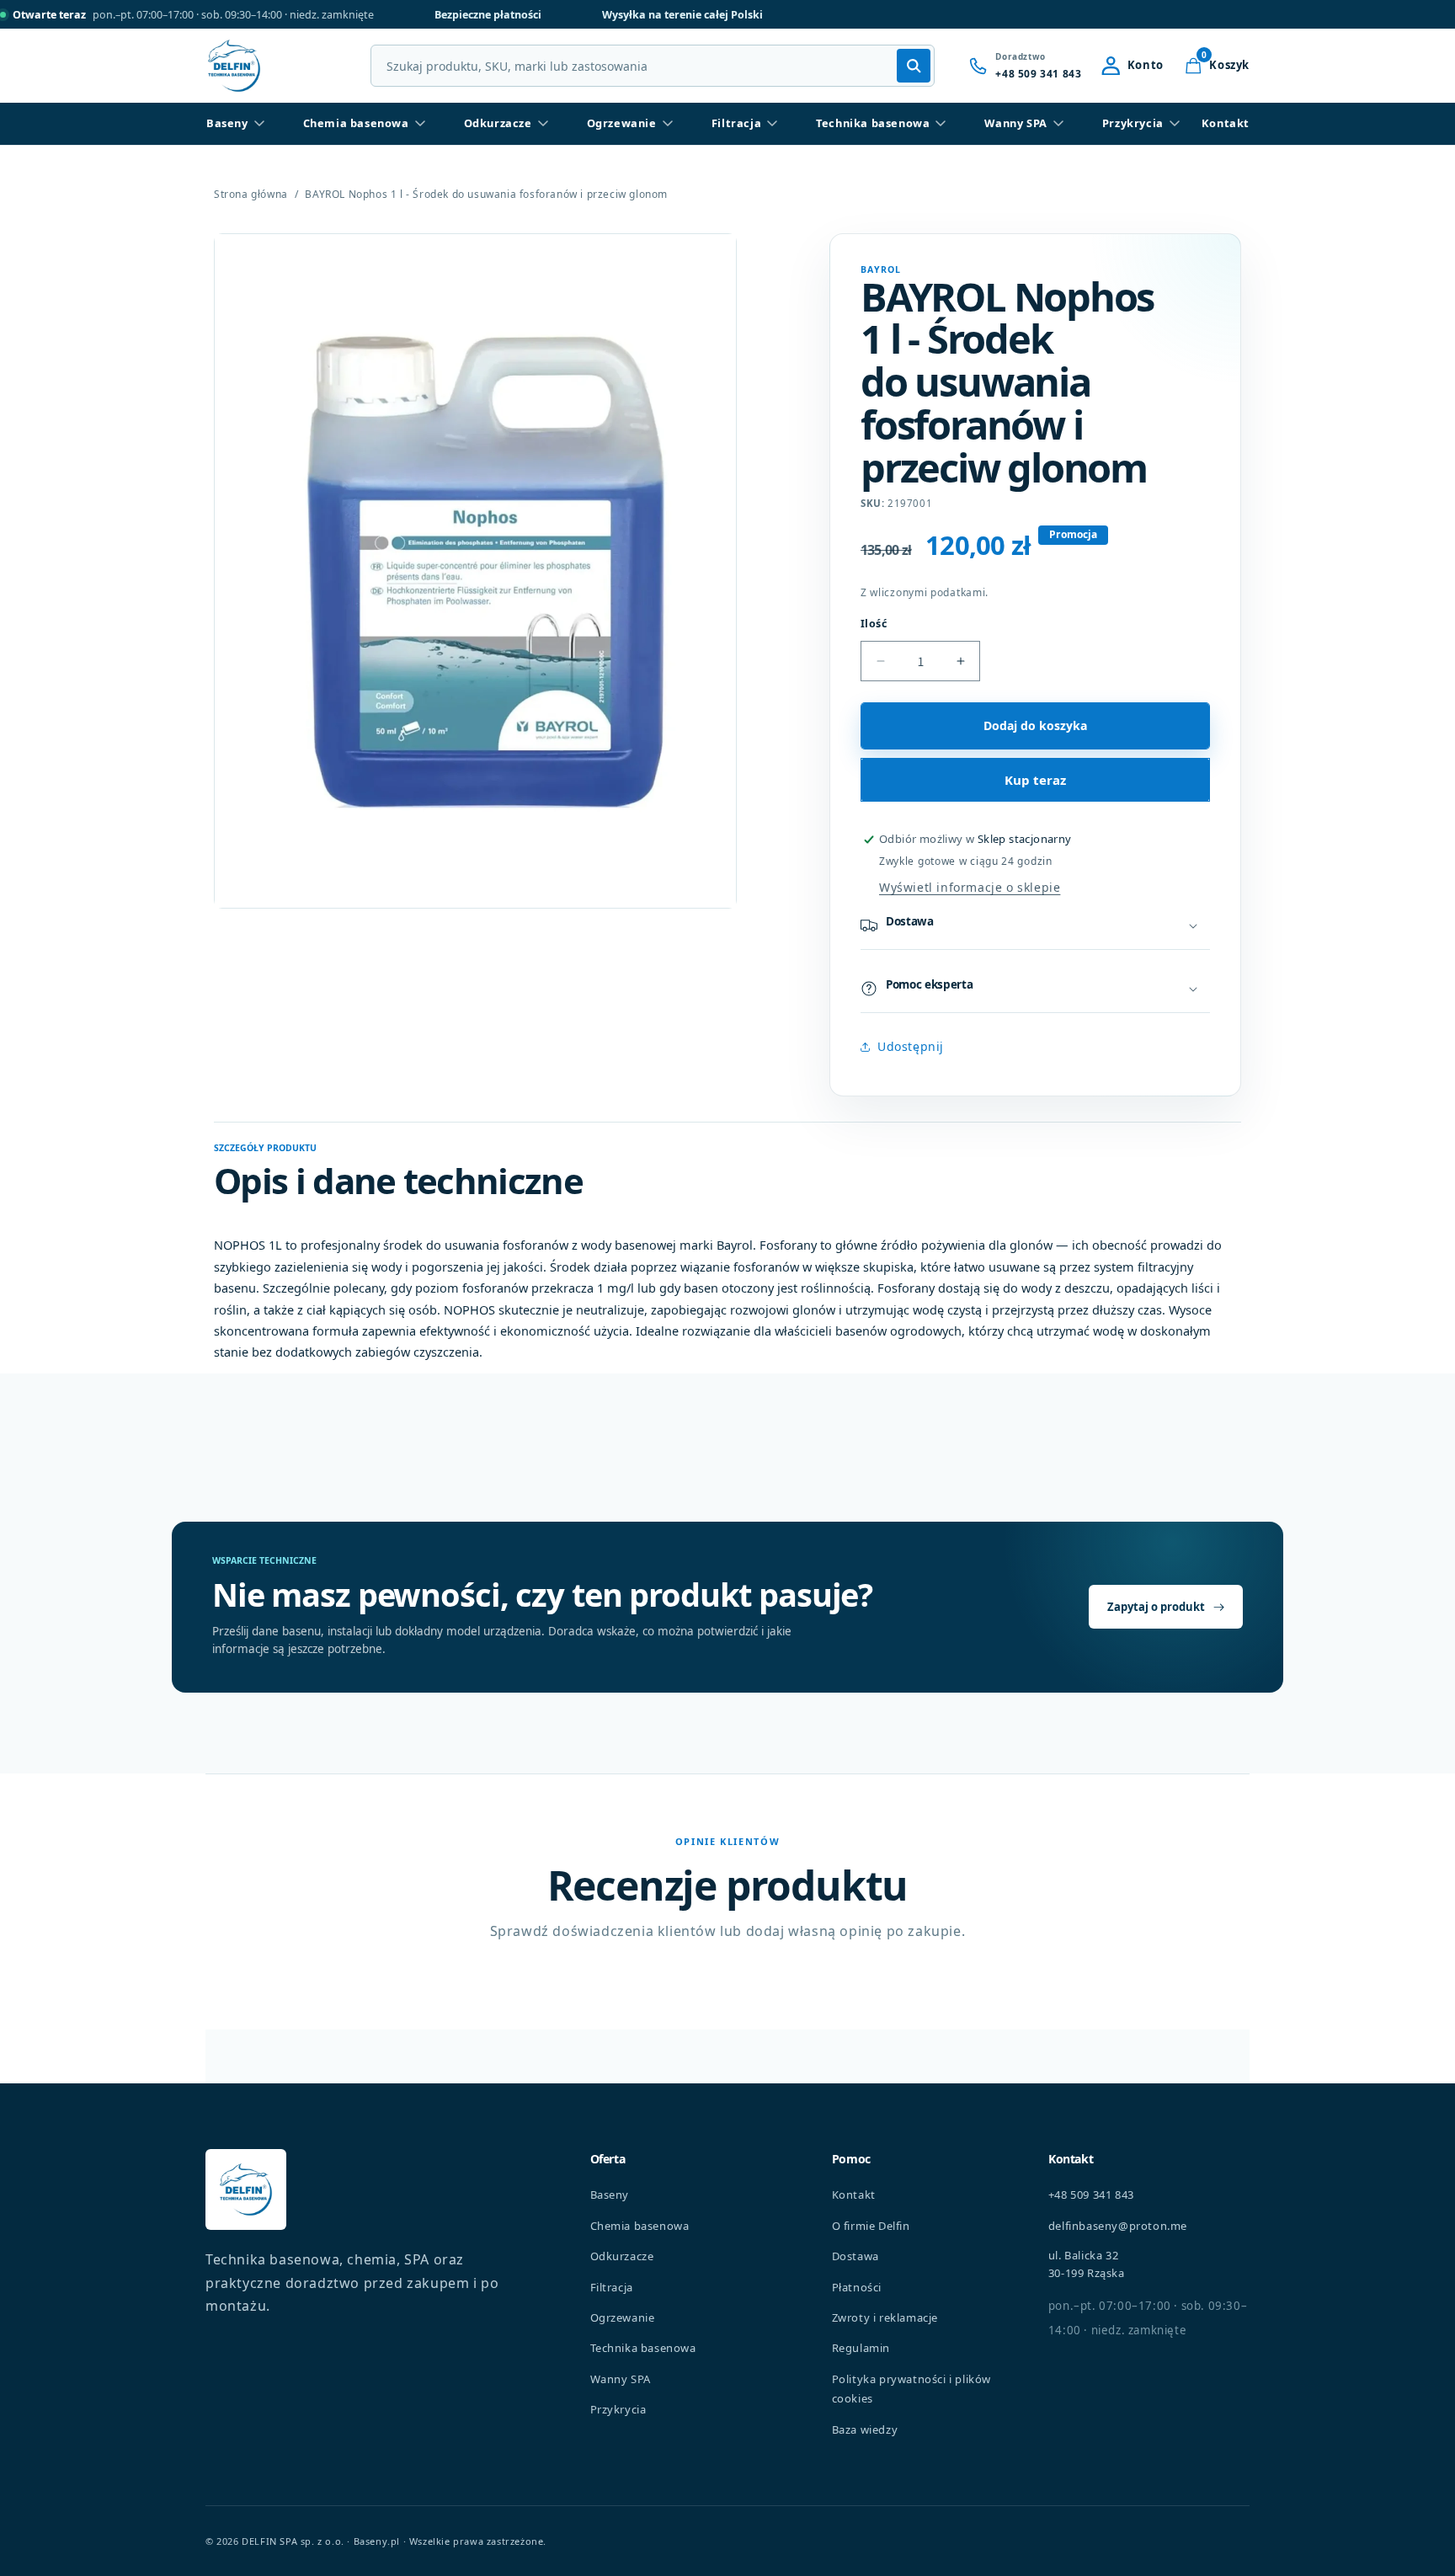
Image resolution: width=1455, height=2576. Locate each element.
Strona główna (251, 195)
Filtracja (736, 123)
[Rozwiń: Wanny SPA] (1058, 124)
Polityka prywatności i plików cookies (911, 2389)
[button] (1217, 66)
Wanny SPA (1015, 123)
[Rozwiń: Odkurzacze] (543, 124)
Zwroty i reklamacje (885, 2317)
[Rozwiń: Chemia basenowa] (420, 124)
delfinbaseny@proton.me (1118, 2226)
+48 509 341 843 (1091, 2195)
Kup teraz (1035, 780)
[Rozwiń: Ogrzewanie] (668, 124)
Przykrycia (1133, 123)
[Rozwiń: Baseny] (259, 124)
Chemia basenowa (356, 123)
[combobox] (653, 66)
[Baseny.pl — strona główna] (234, 66)
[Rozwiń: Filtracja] (772, 124)
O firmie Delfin (871, 2226)
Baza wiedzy (865, 2429)
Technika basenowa (873, 123)
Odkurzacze (498, 123)
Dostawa (855, 2256)
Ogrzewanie (622, 123)
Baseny (227, 123)
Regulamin (861, 2348)
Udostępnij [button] (911, 1046)
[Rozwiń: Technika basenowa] (941, 124)
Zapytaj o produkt (1156, 1607)
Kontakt (1226, 123)
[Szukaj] (914, 66)
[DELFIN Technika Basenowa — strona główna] (246, 2189)
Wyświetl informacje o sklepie (970, 887)
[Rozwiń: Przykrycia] (1175, 124)
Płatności (857, 2287)
